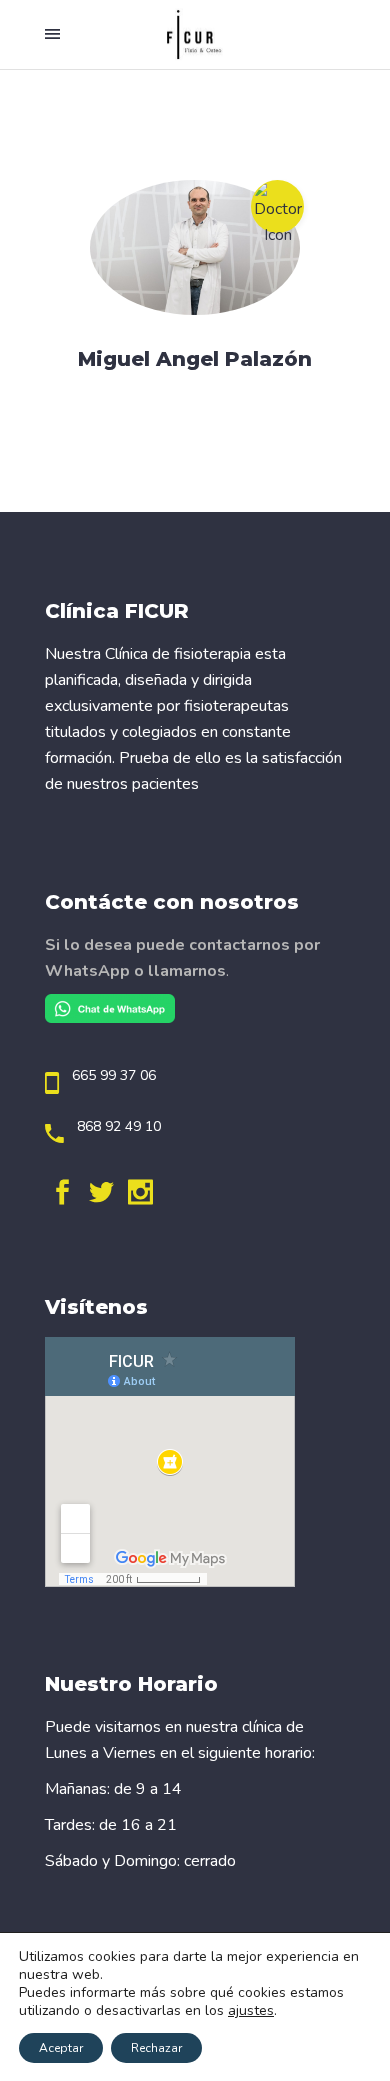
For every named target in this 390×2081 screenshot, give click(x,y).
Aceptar (61, 2048)
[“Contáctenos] (110, 1018)
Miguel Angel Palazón (195, 359)
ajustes (251, 2011)
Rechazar (156, 2048)
